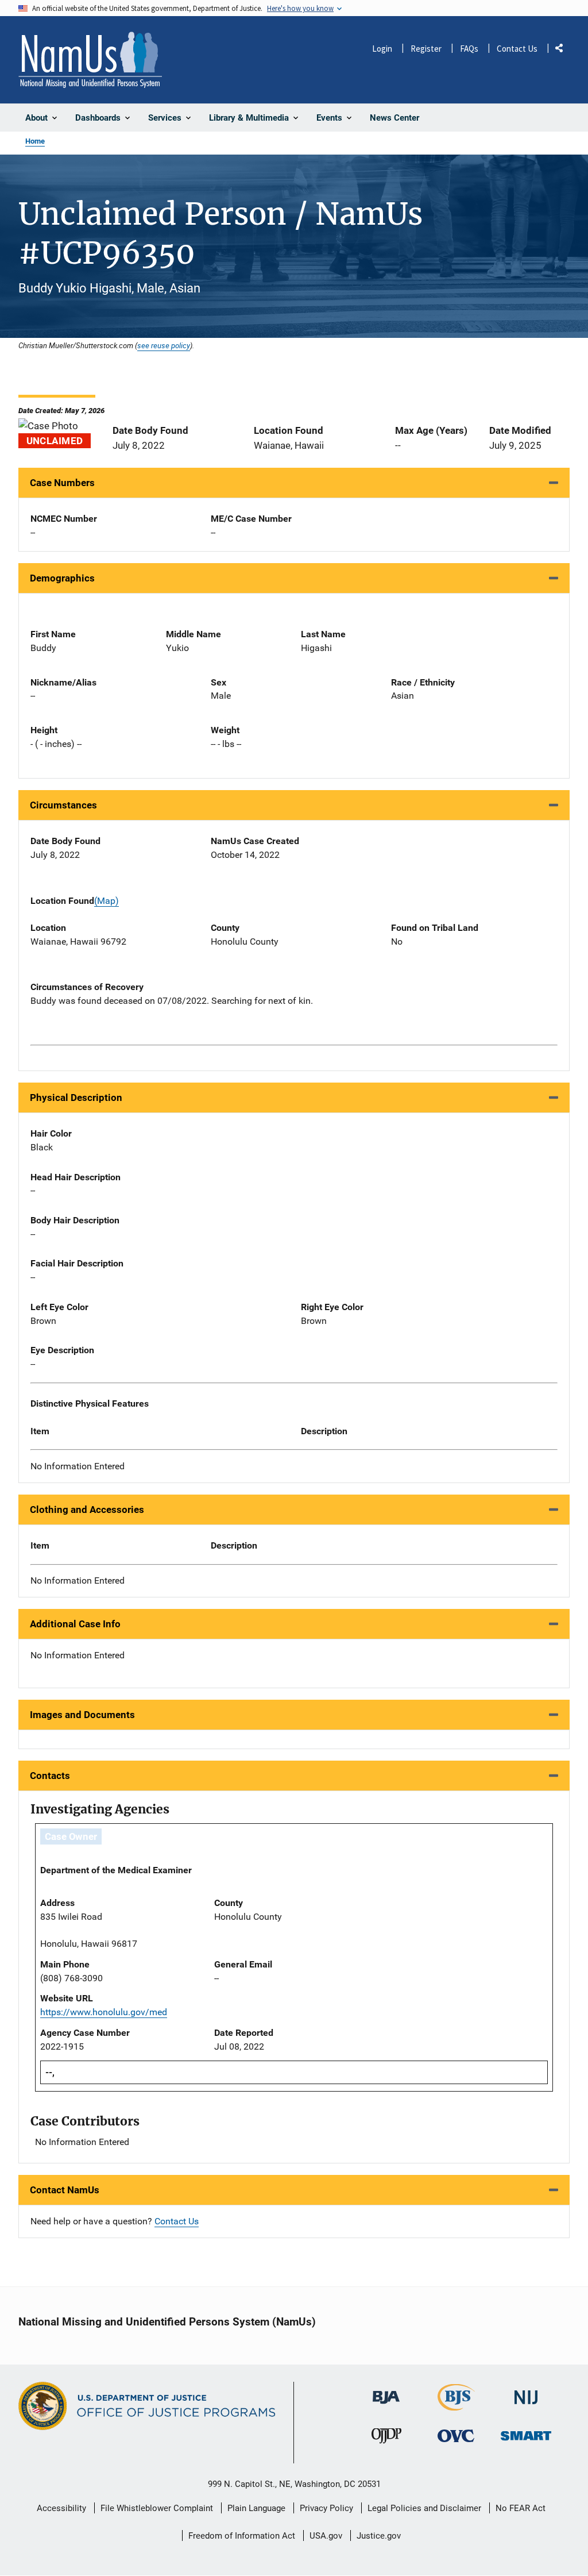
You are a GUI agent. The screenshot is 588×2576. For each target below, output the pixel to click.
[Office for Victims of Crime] (456, 2436)
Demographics (62, 578)
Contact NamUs (65, 2190)
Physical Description (76, 1098)
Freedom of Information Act (242, 2536)
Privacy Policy (326, 2508)
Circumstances (63, 805)
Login (382, 49)
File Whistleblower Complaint (157, 2508)
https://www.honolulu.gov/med (104, 2012)
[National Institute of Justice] (526, 2392)
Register (426, 49)
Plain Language (256, 2508)
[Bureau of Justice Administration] (386, 2392)
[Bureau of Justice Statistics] (456, 2406)
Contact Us (517, 49)
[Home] (90, 60)
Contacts (50, 1776)
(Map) (107, 901)
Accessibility (61, 2508)
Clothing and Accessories (87, 1510)
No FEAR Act (521, 2508)
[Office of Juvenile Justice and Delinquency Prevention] (386, 2438)
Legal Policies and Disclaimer (424, 2508)
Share (563, 50)
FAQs (469, 49)
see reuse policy (164, 345)
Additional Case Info (75, 1624)
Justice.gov (379, 2536)
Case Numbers (62, 483)
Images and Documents (82, 1715)
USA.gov (326, 2536)
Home (35, 141)
